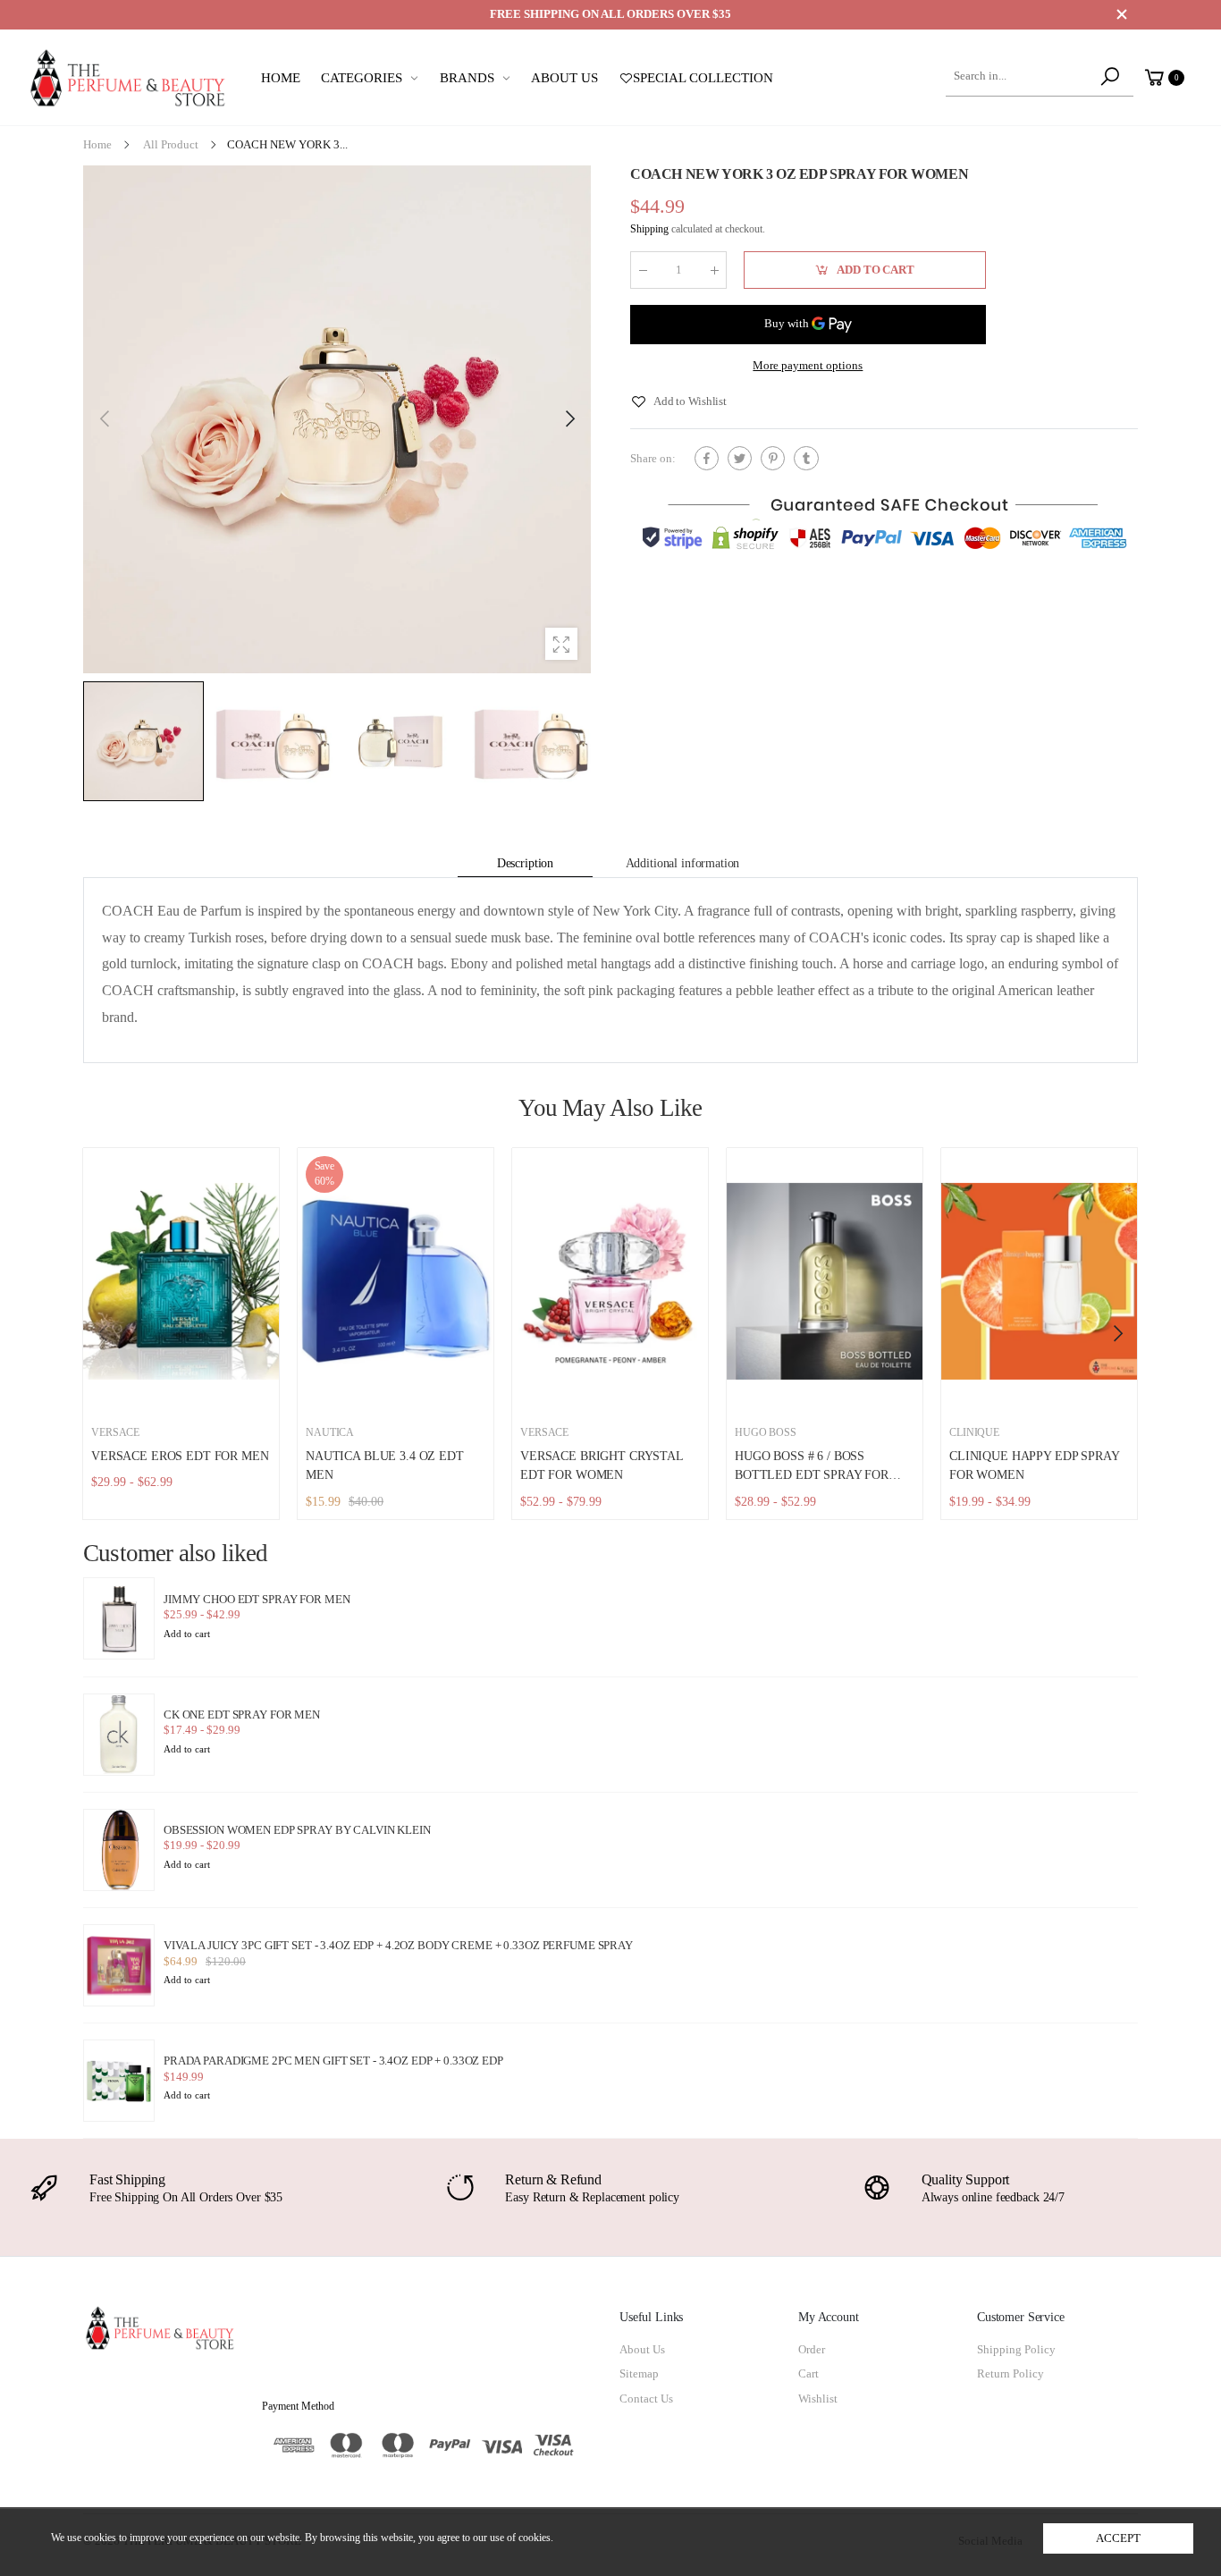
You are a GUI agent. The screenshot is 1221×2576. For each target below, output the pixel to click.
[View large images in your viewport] (561, 644)
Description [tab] (525, 863)
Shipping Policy (1016, 2350)
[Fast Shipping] (45, 2188)
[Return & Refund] (460, 2188)
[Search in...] (1113, 77)
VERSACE (115, 1433)
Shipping (649, 229)
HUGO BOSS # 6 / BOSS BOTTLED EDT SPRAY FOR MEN (812, 1475)
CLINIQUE (974, 1433)
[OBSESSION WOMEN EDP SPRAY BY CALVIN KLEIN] (119, 1850)
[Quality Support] (877, 2188)
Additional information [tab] (683, 863)
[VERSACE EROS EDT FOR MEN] (181, 1281)
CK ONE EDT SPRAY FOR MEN (242, 1715)
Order (812, 2350)
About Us (642, 2350)
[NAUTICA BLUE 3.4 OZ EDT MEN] (396, 1281)
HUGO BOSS (766, 1433)
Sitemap (639, 2374)
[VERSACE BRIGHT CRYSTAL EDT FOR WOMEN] (610, 1281)
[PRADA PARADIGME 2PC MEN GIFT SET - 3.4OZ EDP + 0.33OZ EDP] (119, 2081)
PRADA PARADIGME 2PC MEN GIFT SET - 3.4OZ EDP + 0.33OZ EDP (333, 2061)
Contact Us (646, 2399)
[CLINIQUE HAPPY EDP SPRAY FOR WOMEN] (1039, 1281)
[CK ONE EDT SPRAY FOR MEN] (119, 1735)
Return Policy (1010, 2374)
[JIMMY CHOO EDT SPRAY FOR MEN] (119, 1618)
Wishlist (818, 2399)
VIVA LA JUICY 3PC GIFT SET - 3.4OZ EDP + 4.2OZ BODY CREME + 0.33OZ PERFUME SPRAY (398, 1946)
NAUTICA (330, 1433)
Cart (808, 2374)
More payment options (808, 366)
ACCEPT (1118, 2538)
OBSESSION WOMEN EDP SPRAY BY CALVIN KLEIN (297, 1830)
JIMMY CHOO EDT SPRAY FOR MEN (257, 1600)
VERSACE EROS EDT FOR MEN (180, 1456)
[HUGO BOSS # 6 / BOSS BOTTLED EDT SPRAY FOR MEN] (825, 1281)
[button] (568, 419)
